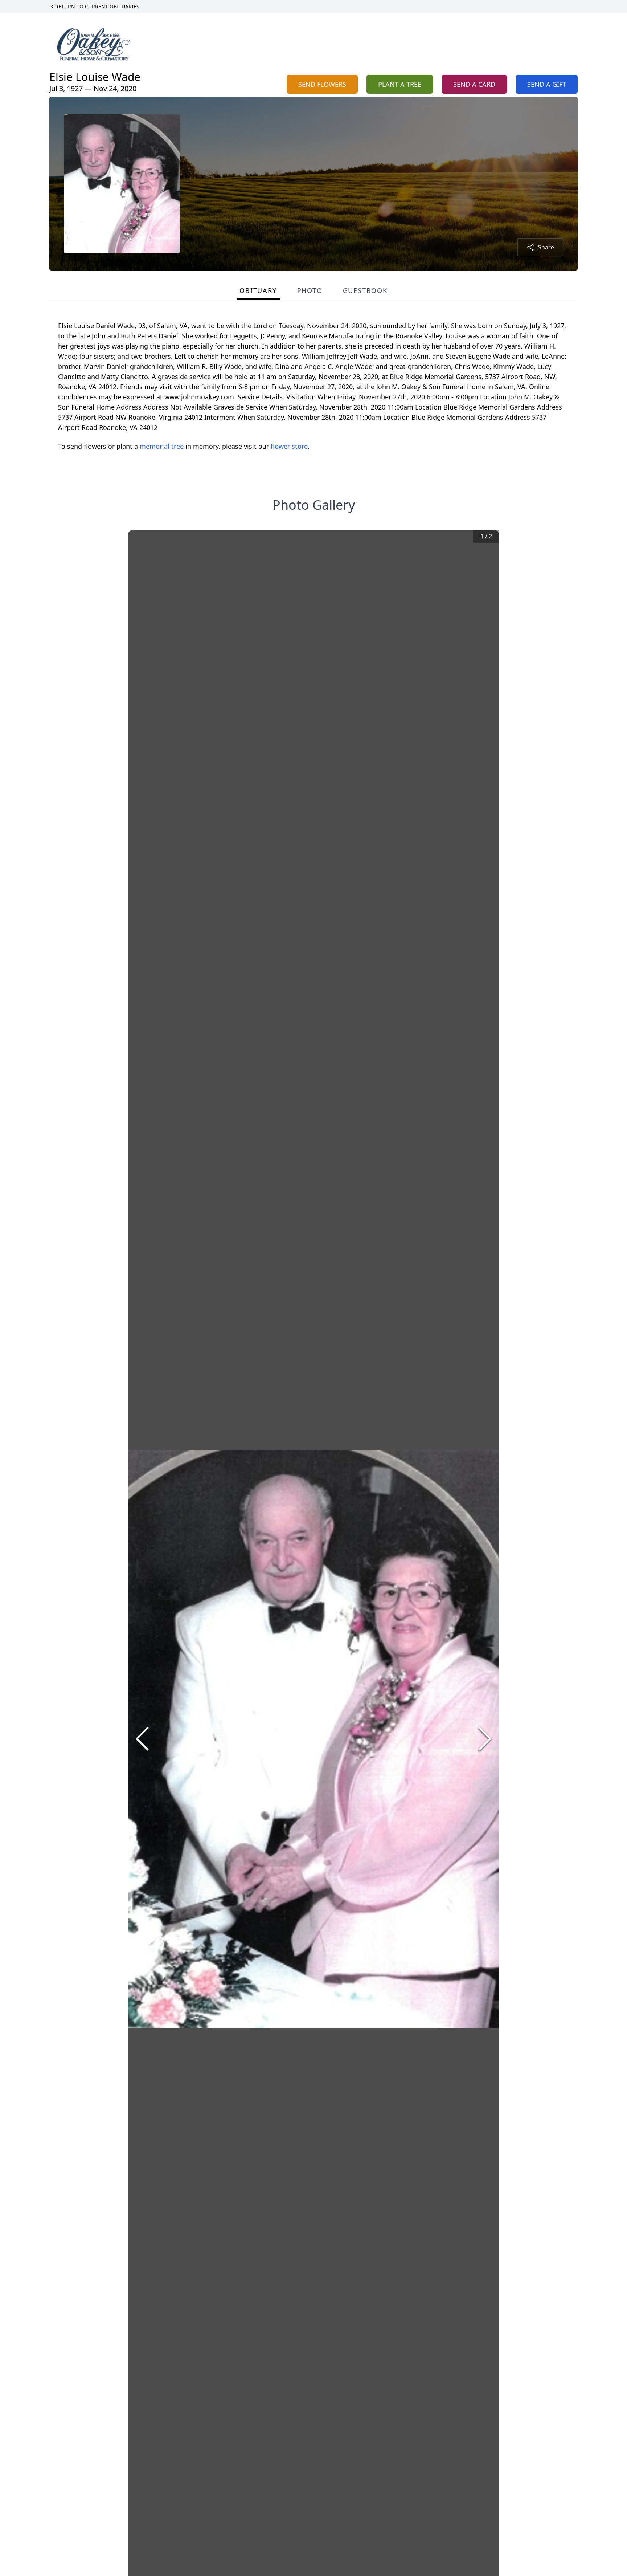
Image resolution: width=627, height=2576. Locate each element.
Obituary (258, 290)
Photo (310, 290)
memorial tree (162, 446)
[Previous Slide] (142, 1739)
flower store (289, 446)
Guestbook (365, 290)
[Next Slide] (485, 1739)
